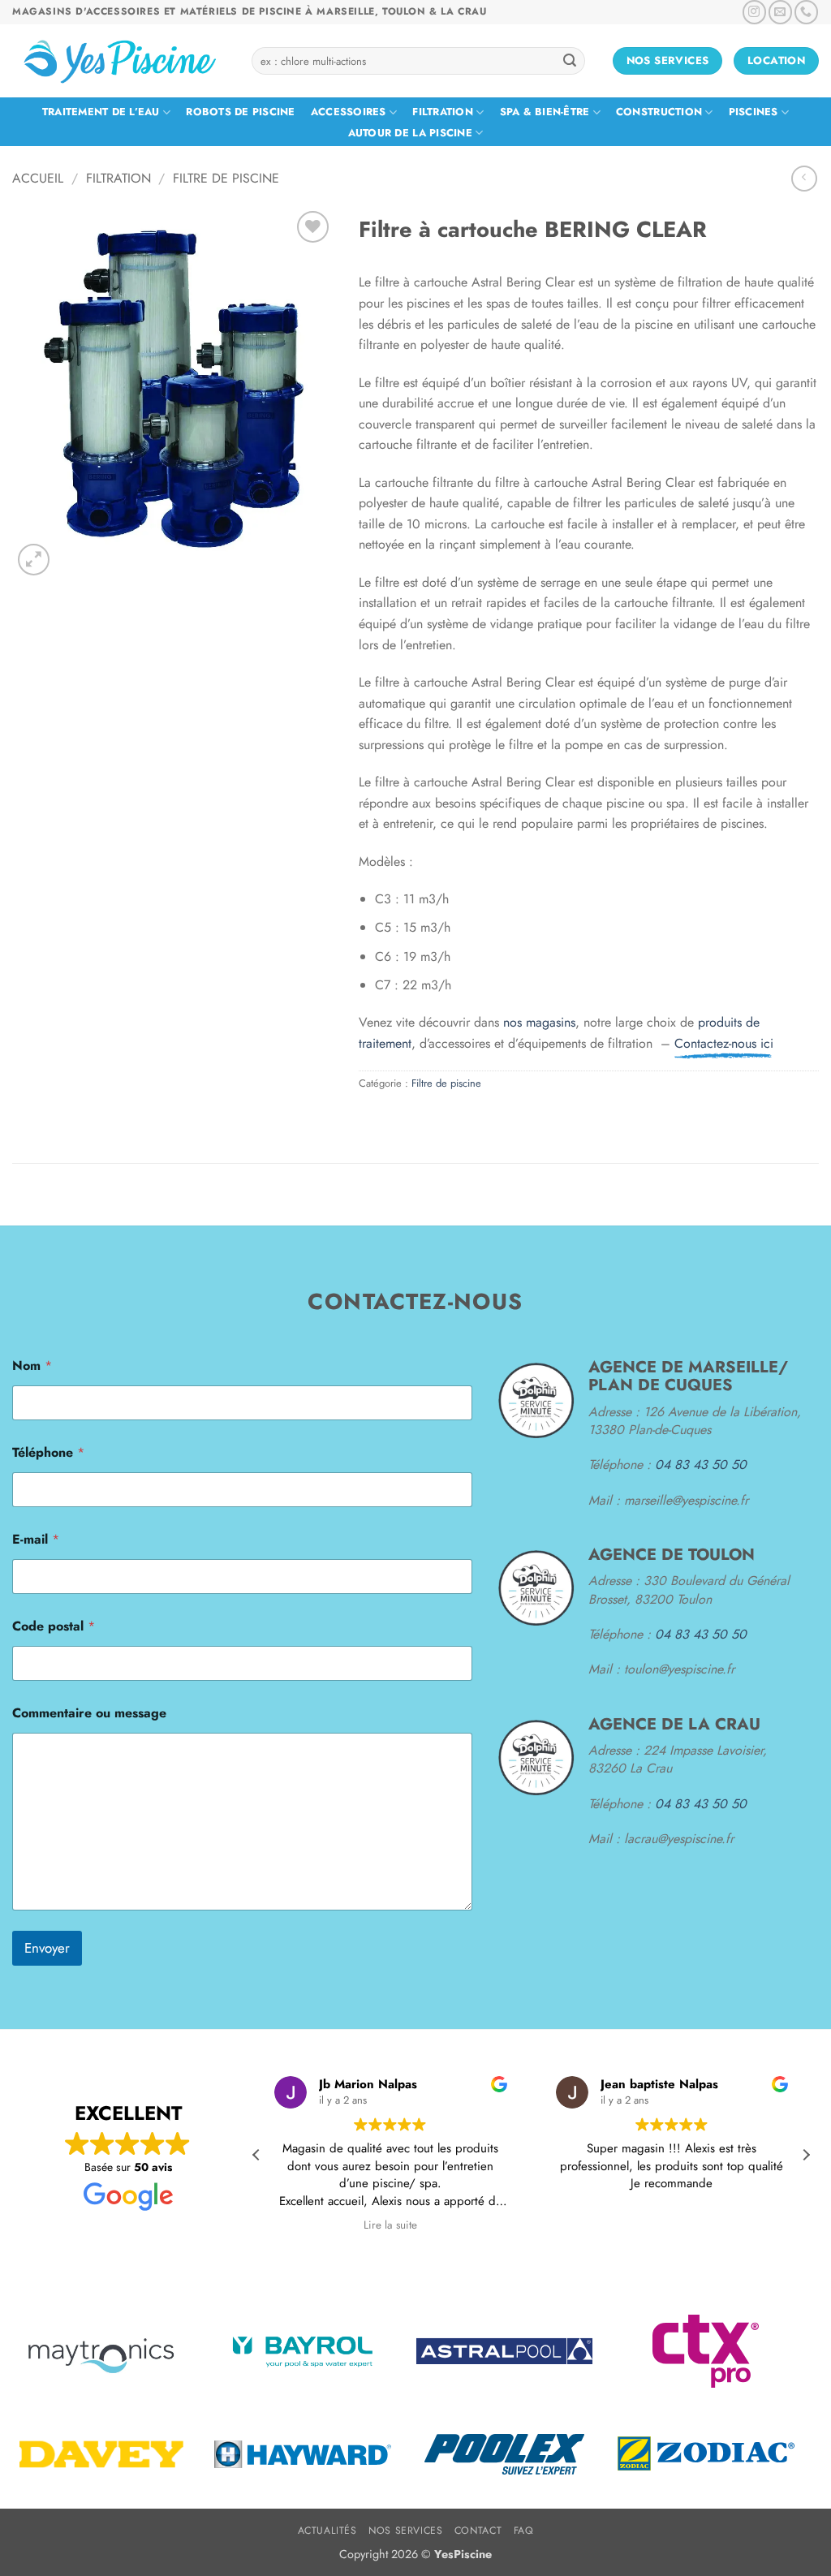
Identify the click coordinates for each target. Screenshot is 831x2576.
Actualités (327, 2531)
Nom (32, 1366)
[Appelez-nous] (806, 12)
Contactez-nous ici (724, 1043)
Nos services (405, 2531)
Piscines (753, 112)
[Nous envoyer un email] (780, 12)
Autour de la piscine (410, 133)
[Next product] (804, 178)
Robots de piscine (240, 112)
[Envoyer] (570, 61)
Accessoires (349, 112)
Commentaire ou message (89, 1713)
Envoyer (47, 1948)
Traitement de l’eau (101, 112)
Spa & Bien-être (545, 112)
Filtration (443, 112)
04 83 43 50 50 (701, 1465)
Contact (478, 2531)
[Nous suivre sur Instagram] (754, 12)
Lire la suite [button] (390, 2225)
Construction (659, 112)
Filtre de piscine (226, 178)
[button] (34, 560)
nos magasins (539, 1022)
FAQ (524, 2531)
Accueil (38, 178)
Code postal (54, 1626)
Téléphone (48, 1452)
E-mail (36, 1539)
